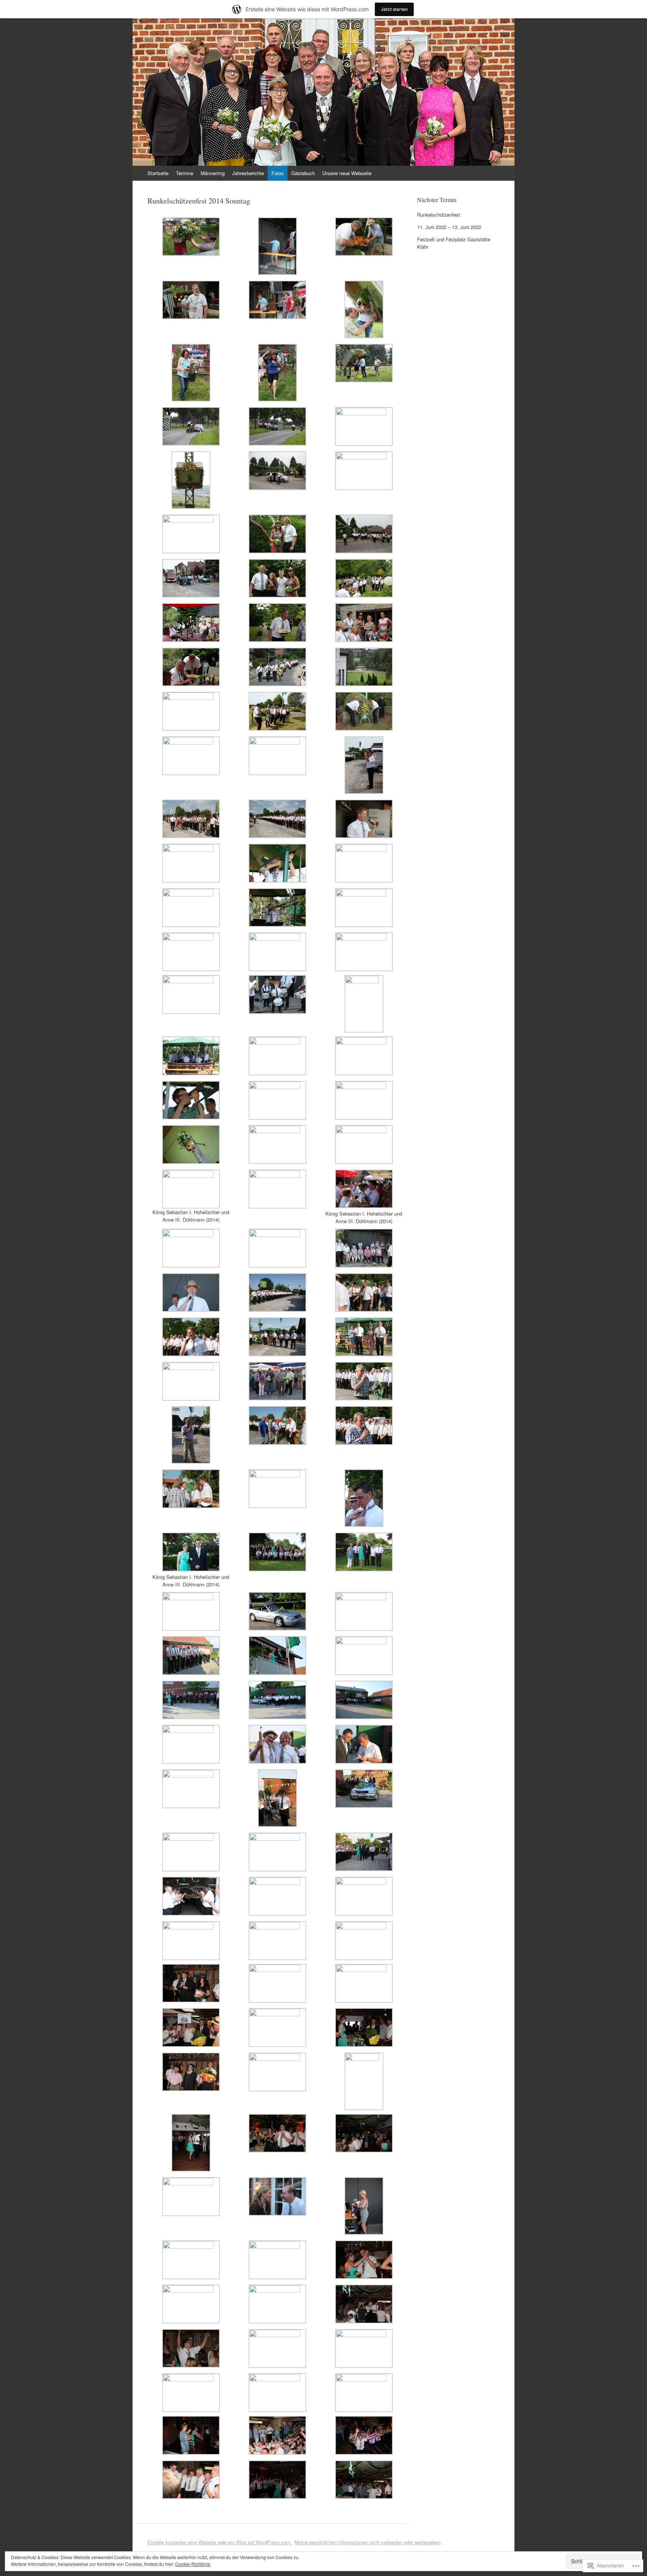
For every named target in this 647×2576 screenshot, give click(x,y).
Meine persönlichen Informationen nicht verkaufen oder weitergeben (368, 2542)
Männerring (213, 173)
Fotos (278, 173)
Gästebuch (303, 173)
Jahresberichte (248, 173)
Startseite (158, 173)
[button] (191, 238)
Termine (185, 173)
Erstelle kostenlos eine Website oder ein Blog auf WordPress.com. (220, 2542)
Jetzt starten (394, 9)
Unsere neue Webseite (347, 173)
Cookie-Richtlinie (193, 2564)
